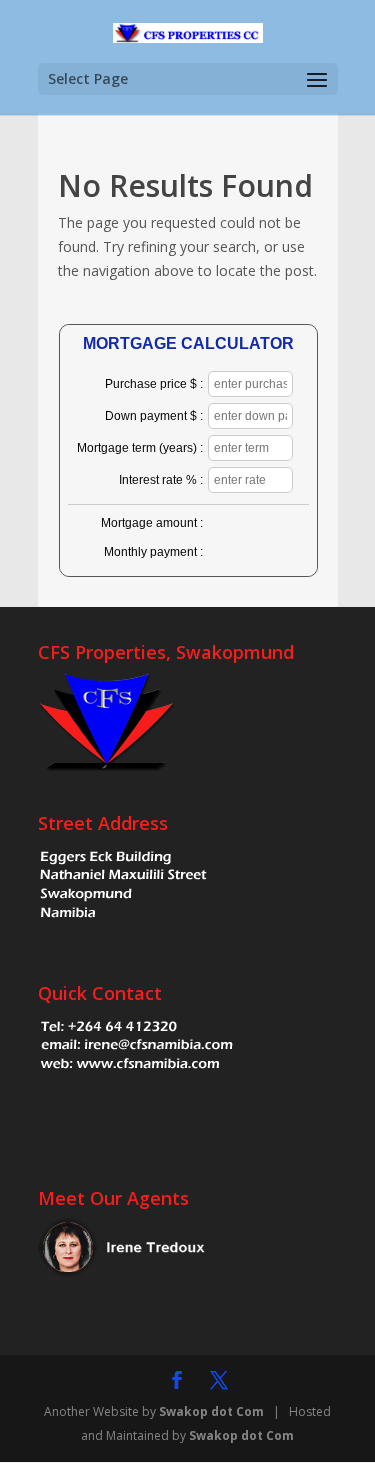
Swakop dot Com (211, 1411)
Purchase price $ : (154, 384)
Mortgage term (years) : (140, 448)
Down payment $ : (154, 416)
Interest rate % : (161, 480)
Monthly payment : (153, 552)
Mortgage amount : (152, 523)
